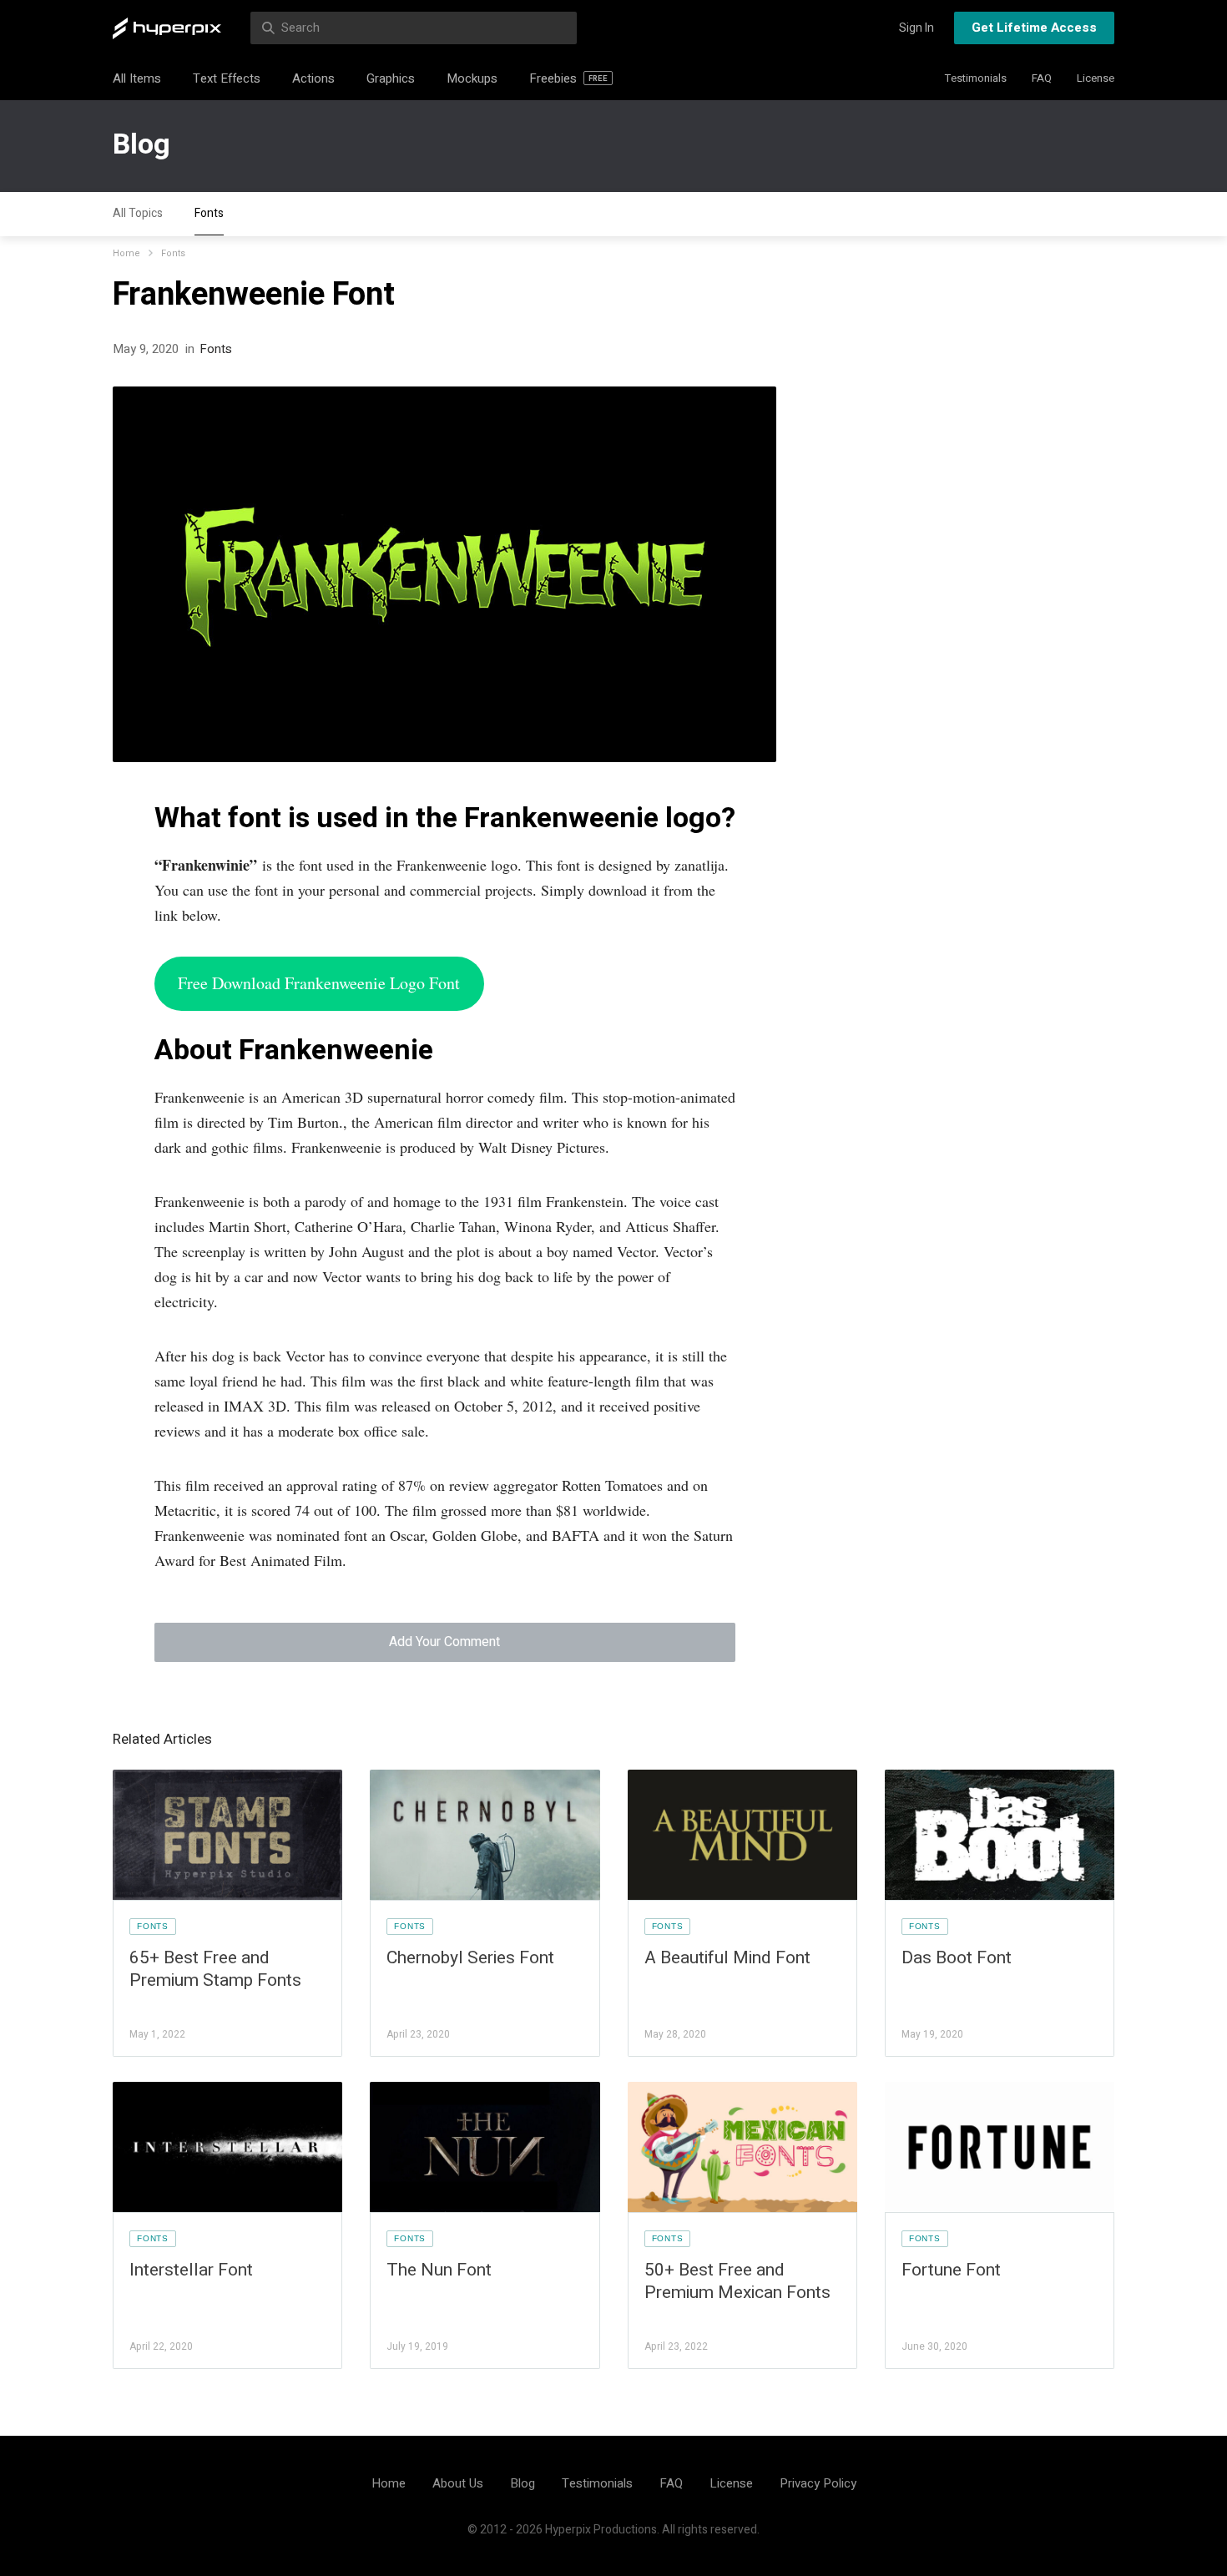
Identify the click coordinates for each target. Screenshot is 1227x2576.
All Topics (138, 213)
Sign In (916, 28)
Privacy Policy (818, 2483)
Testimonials (976, 78)
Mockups (472, 78)
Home (126, 253)
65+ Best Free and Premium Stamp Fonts (215, 1969)
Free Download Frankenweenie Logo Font (319, 983)
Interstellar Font (191, 2270)
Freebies (568, 78)
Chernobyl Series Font (470, 1958)
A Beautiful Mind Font (727, 1958)
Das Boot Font (957, 1958)
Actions (313, 78)
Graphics (391, 78)
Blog (141, 144)
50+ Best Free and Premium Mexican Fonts (737, 2281)
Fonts (209, 213)
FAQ (1042, 78)
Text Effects (227, 78)
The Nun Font (439, 2270)
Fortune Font (951, 2270)
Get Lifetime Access (1034, 28)
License (1096, 78)
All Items (137, 78)
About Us (458, 2483)
